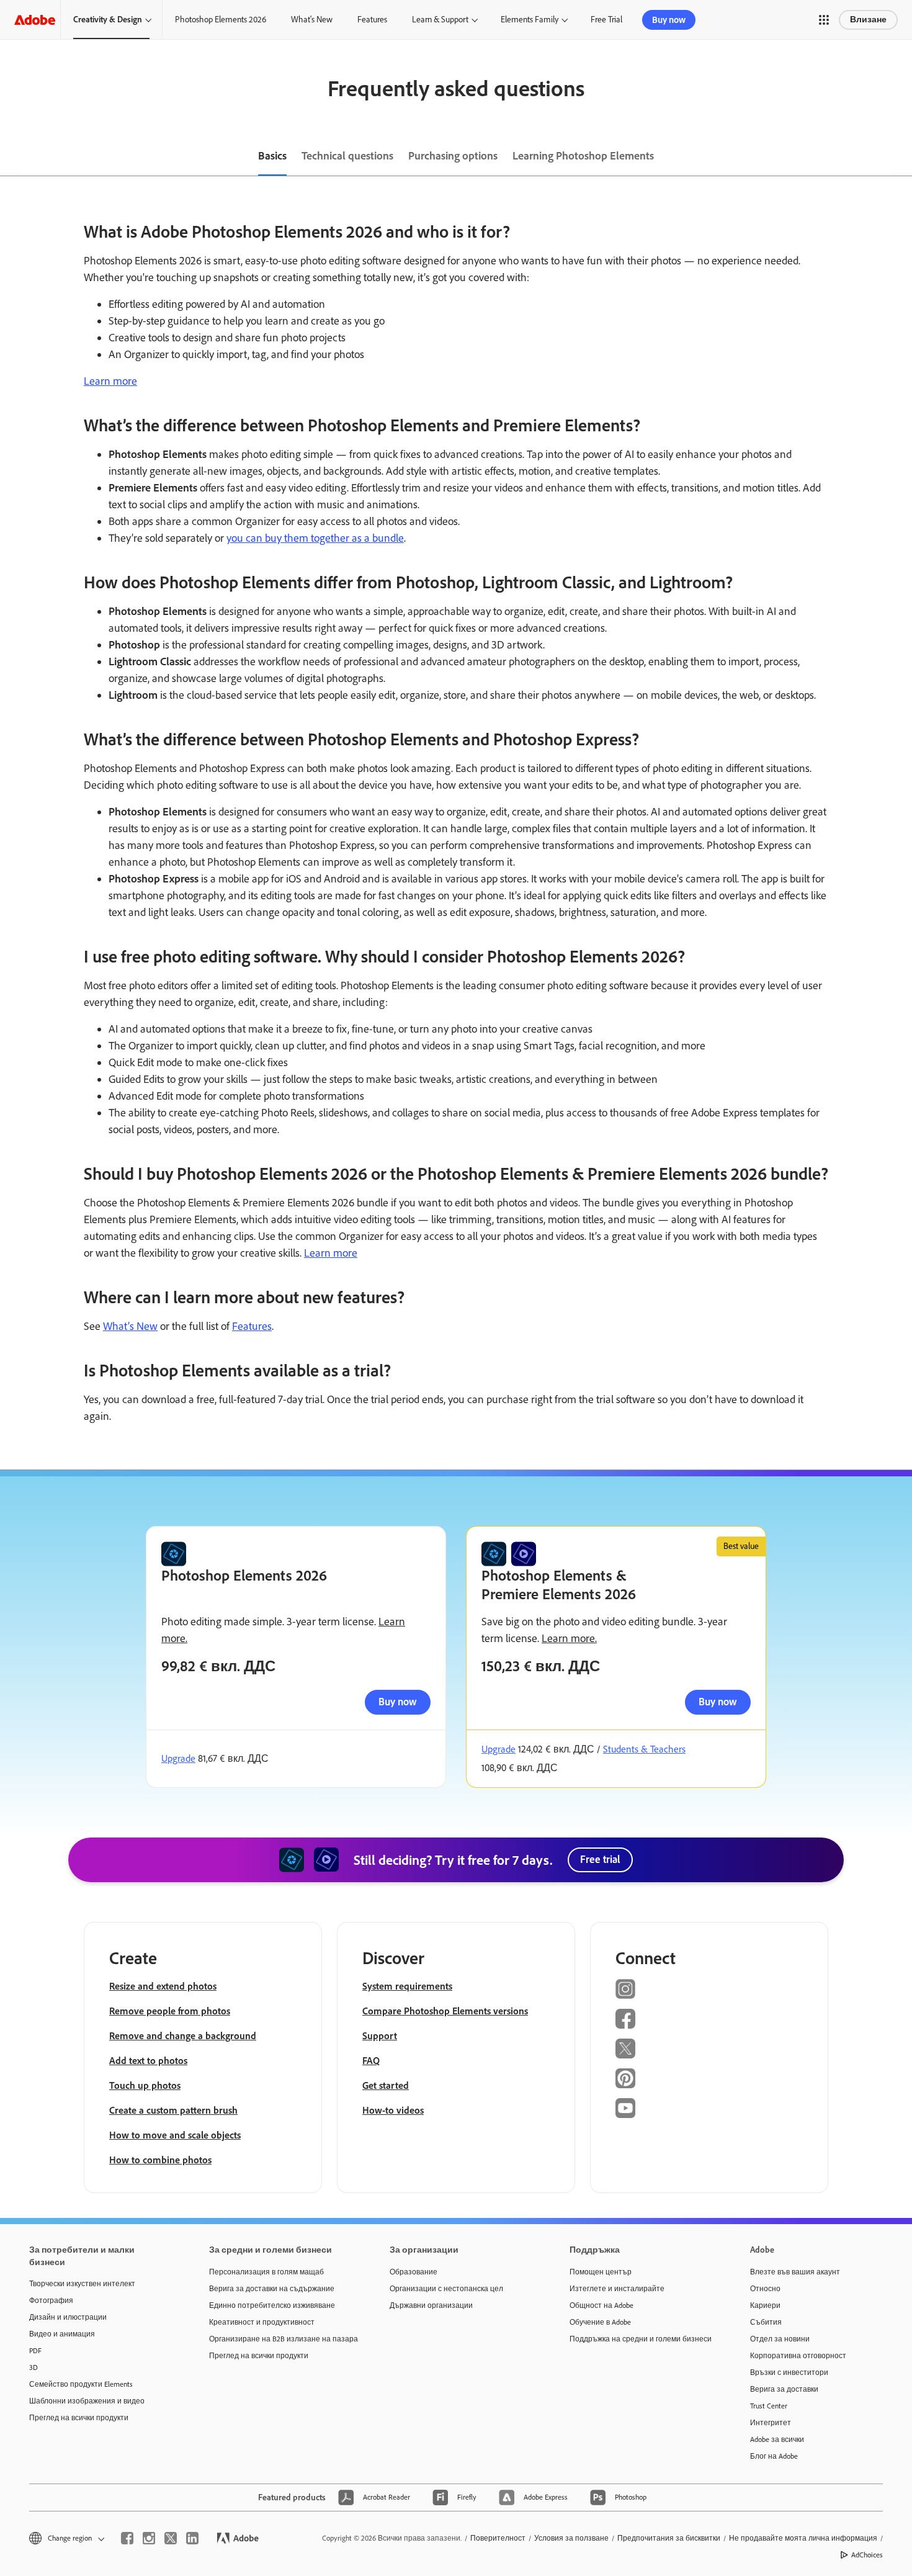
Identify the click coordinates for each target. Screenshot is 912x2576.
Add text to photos (148, 2061)
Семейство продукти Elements (81, 2384)
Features (372, 20)
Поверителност (498, 2538)
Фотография (51, 2300)
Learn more (110, 381)
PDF (35, 2351)
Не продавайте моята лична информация (803, 2538)
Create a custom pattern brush (173, 2110)
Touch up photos (145, 2085)
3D (34, 2367)
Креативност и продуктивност (262, 2322)
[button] (824, 20)
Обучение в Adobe (600, 2322)
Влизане (868, 20)
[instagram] (149, 2538)
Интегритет (771, 2423)
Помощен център (601, 2272)
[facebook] (127, 2538)
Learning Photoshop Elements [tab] (583, 156)
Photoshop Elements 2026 (221, 20)
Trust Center (769, 2406)
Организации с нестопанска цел (446, 2289)
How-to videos (393, 2110)
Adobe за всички (777, 2439)
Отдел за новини (780, 2339)
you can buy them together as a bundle (315, 538)
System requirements (407, 1986)
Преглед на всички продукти (79, 2418)
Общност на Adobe (601, 2305)
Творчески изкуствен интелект (82, 2284)
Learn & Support (440, 20)
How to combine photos (160, 2160)
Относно (765, 2289)
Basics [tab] (272, 156)
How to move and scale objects (175, 2135)
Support (380, 2036)
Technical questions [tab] (347, 156)
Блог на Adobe (774, 2456)
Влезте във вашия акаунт (795, 2272)
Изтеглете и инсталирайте (617, 2289)
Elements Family (530, 20)
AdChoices (867, 2555)
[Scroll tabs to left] (10, 157)
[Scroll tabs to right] (902, 157)
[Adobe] (35, 20)
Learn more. (569, 1638)
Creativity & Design (108, 20)
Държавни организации (431, 2305)
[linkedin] (192, 2538)
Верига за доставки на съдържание (272, 2289)
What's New (312, 20)
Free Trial (606, 20)
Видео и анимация (62, 2334)
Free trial (600, 1859)
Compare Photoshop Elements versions (445, 2011)
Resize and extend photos (163, 1986)
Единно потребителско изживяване (272, 2305)
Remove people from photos (170, 2011)
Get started (386, 2085)
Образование (414, 2272)
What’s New (130, 1326)
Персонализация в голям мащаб (266, 2272)
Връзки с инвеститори (789, 2372)
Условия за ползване (571, 2538)
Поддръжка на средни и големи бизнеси (641, 2339)
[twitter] (171, 2538)
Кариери (765, 2305)
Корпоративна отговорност (798, 2356)
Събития (766, 2322)
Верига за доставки (784, 2389)
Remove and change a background (183, 2036)
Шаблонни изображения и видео (87, 2401)
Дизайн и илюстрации (68, 2317)
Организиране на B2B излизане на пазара (280, 2339)
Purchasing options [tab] (453, 156)
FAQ (371, 2061)
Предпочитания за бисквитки (669, 2538)
